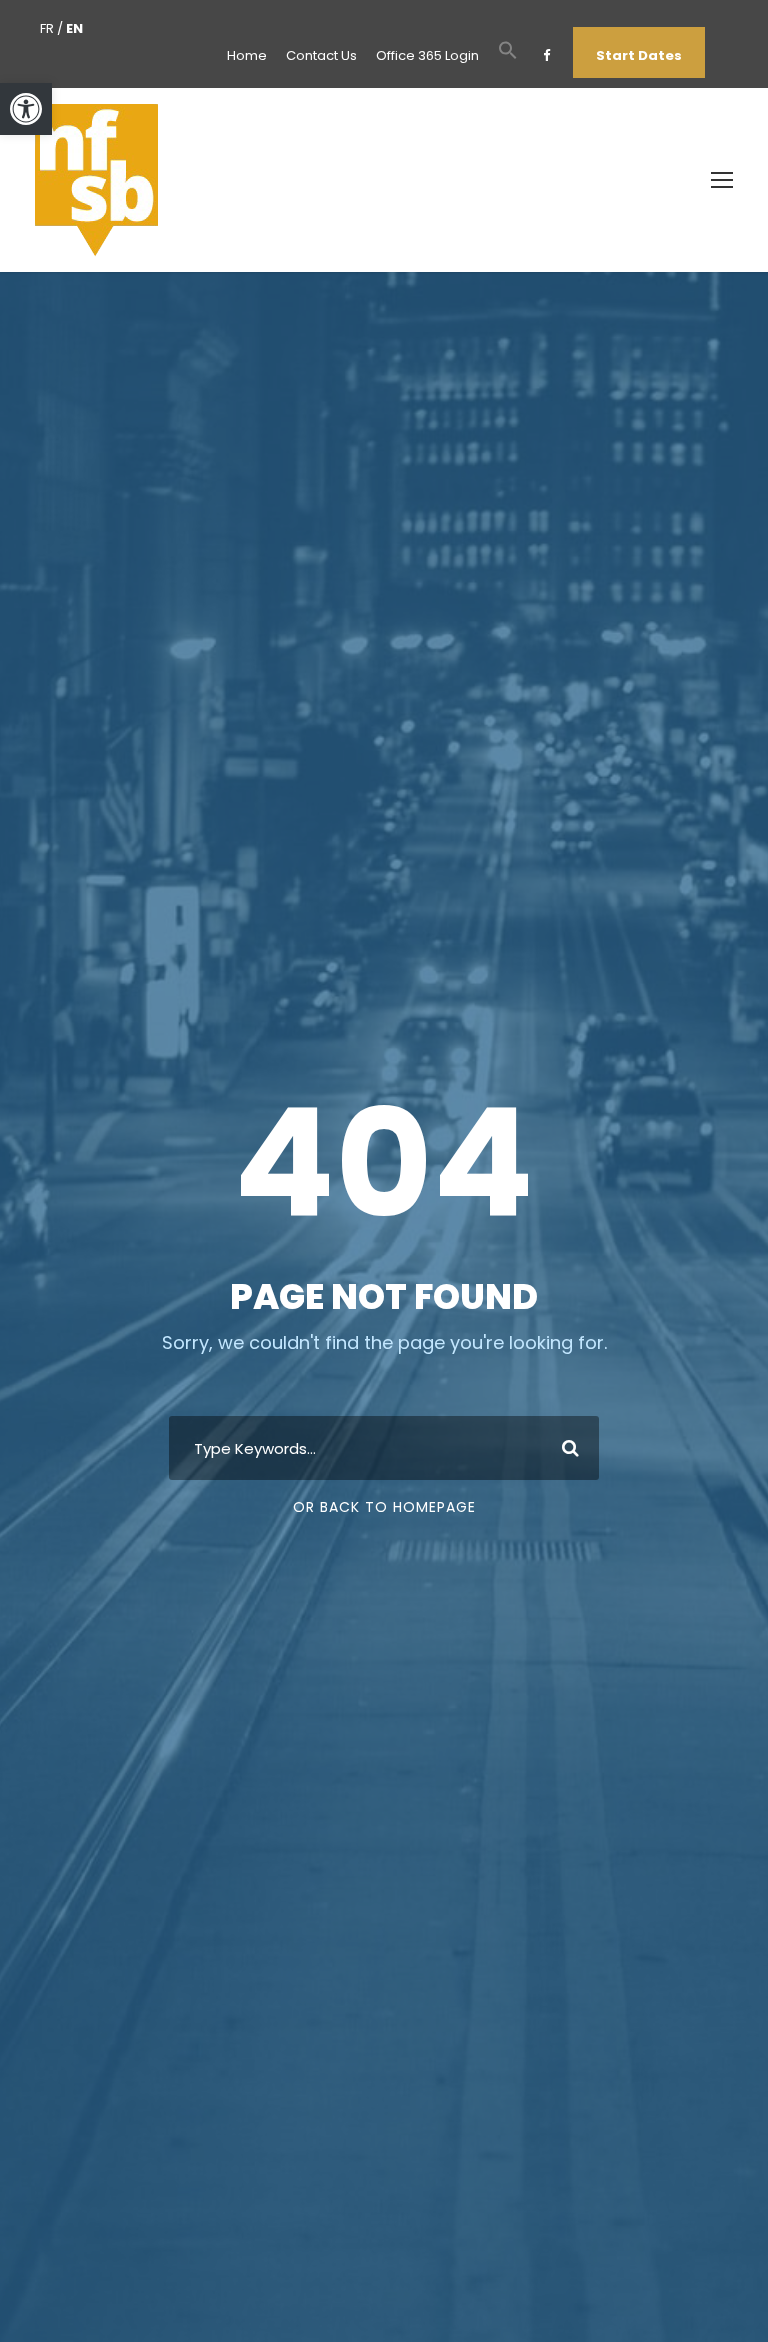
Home (247, 55)
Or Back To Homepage (384, 1507)
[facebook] (546, 55)
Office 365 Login (427, 55)
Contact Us (321, 55)
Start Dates (639, 55)
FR (47, 28)
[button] (26, 109)
